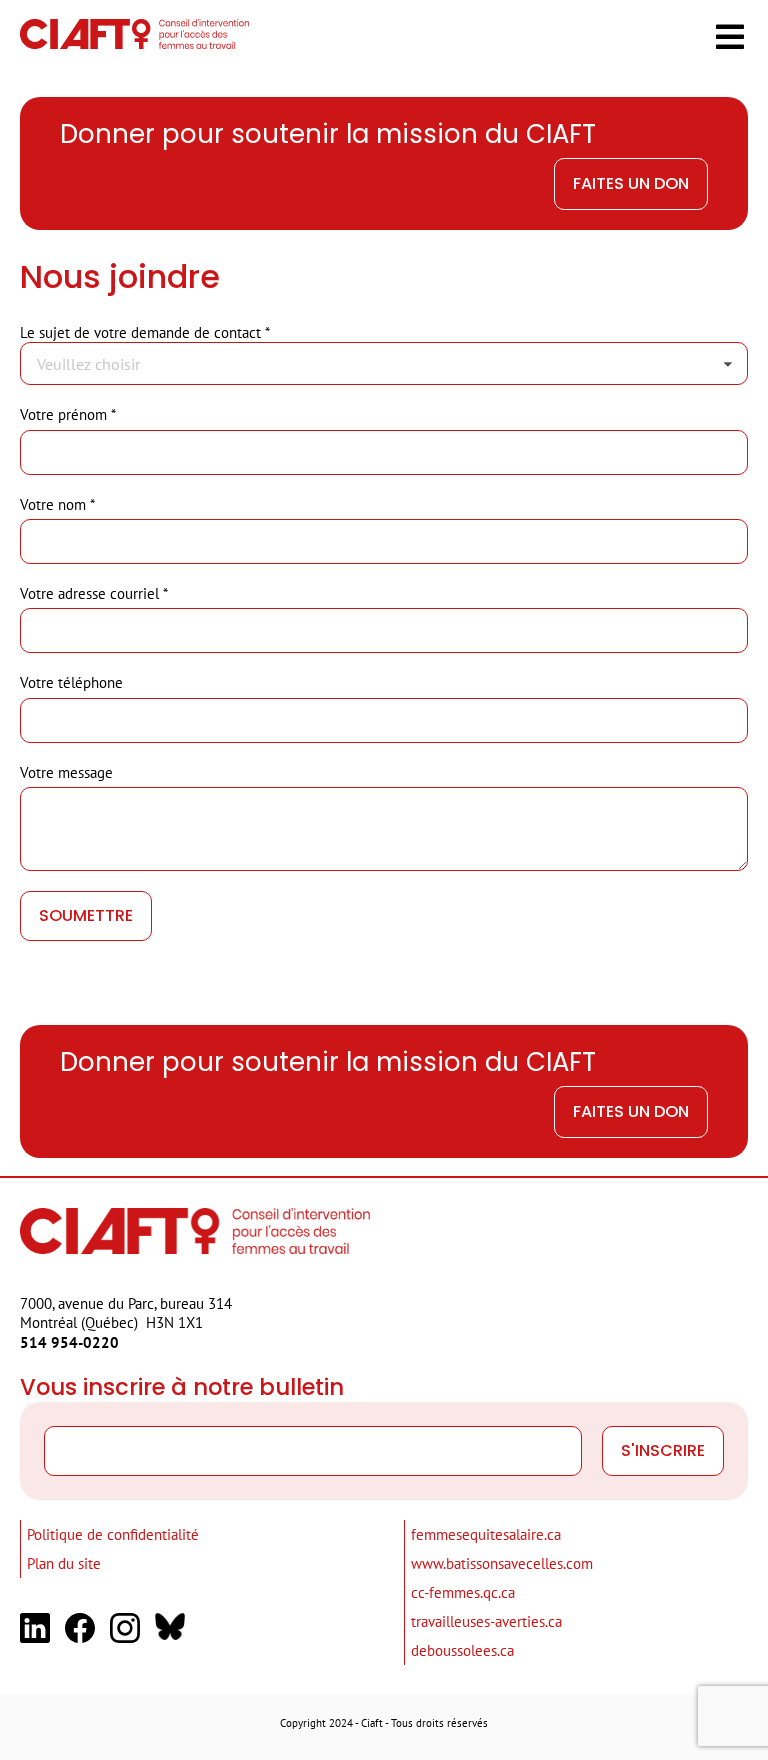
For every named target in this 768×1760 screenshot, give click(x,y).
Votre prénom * (68, 414)
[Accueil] (134, 43)
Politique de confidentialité (113, 1534)
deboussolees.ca (462, 1650)
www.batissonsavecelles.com (502, 1563)
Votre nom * (57, 504)
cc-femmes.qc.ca (463, 1592)
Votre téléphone (71, 682)
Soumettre (86, 915)
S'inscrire (663, 1450)
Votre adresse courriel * (94, 593)
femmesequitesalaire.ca (486, 1534)
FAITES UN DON (631, 183)
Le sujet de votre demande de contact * (145, 332)
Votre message (66, 772)
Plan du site (64, 1563)
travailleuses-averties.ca (486, 1621)
